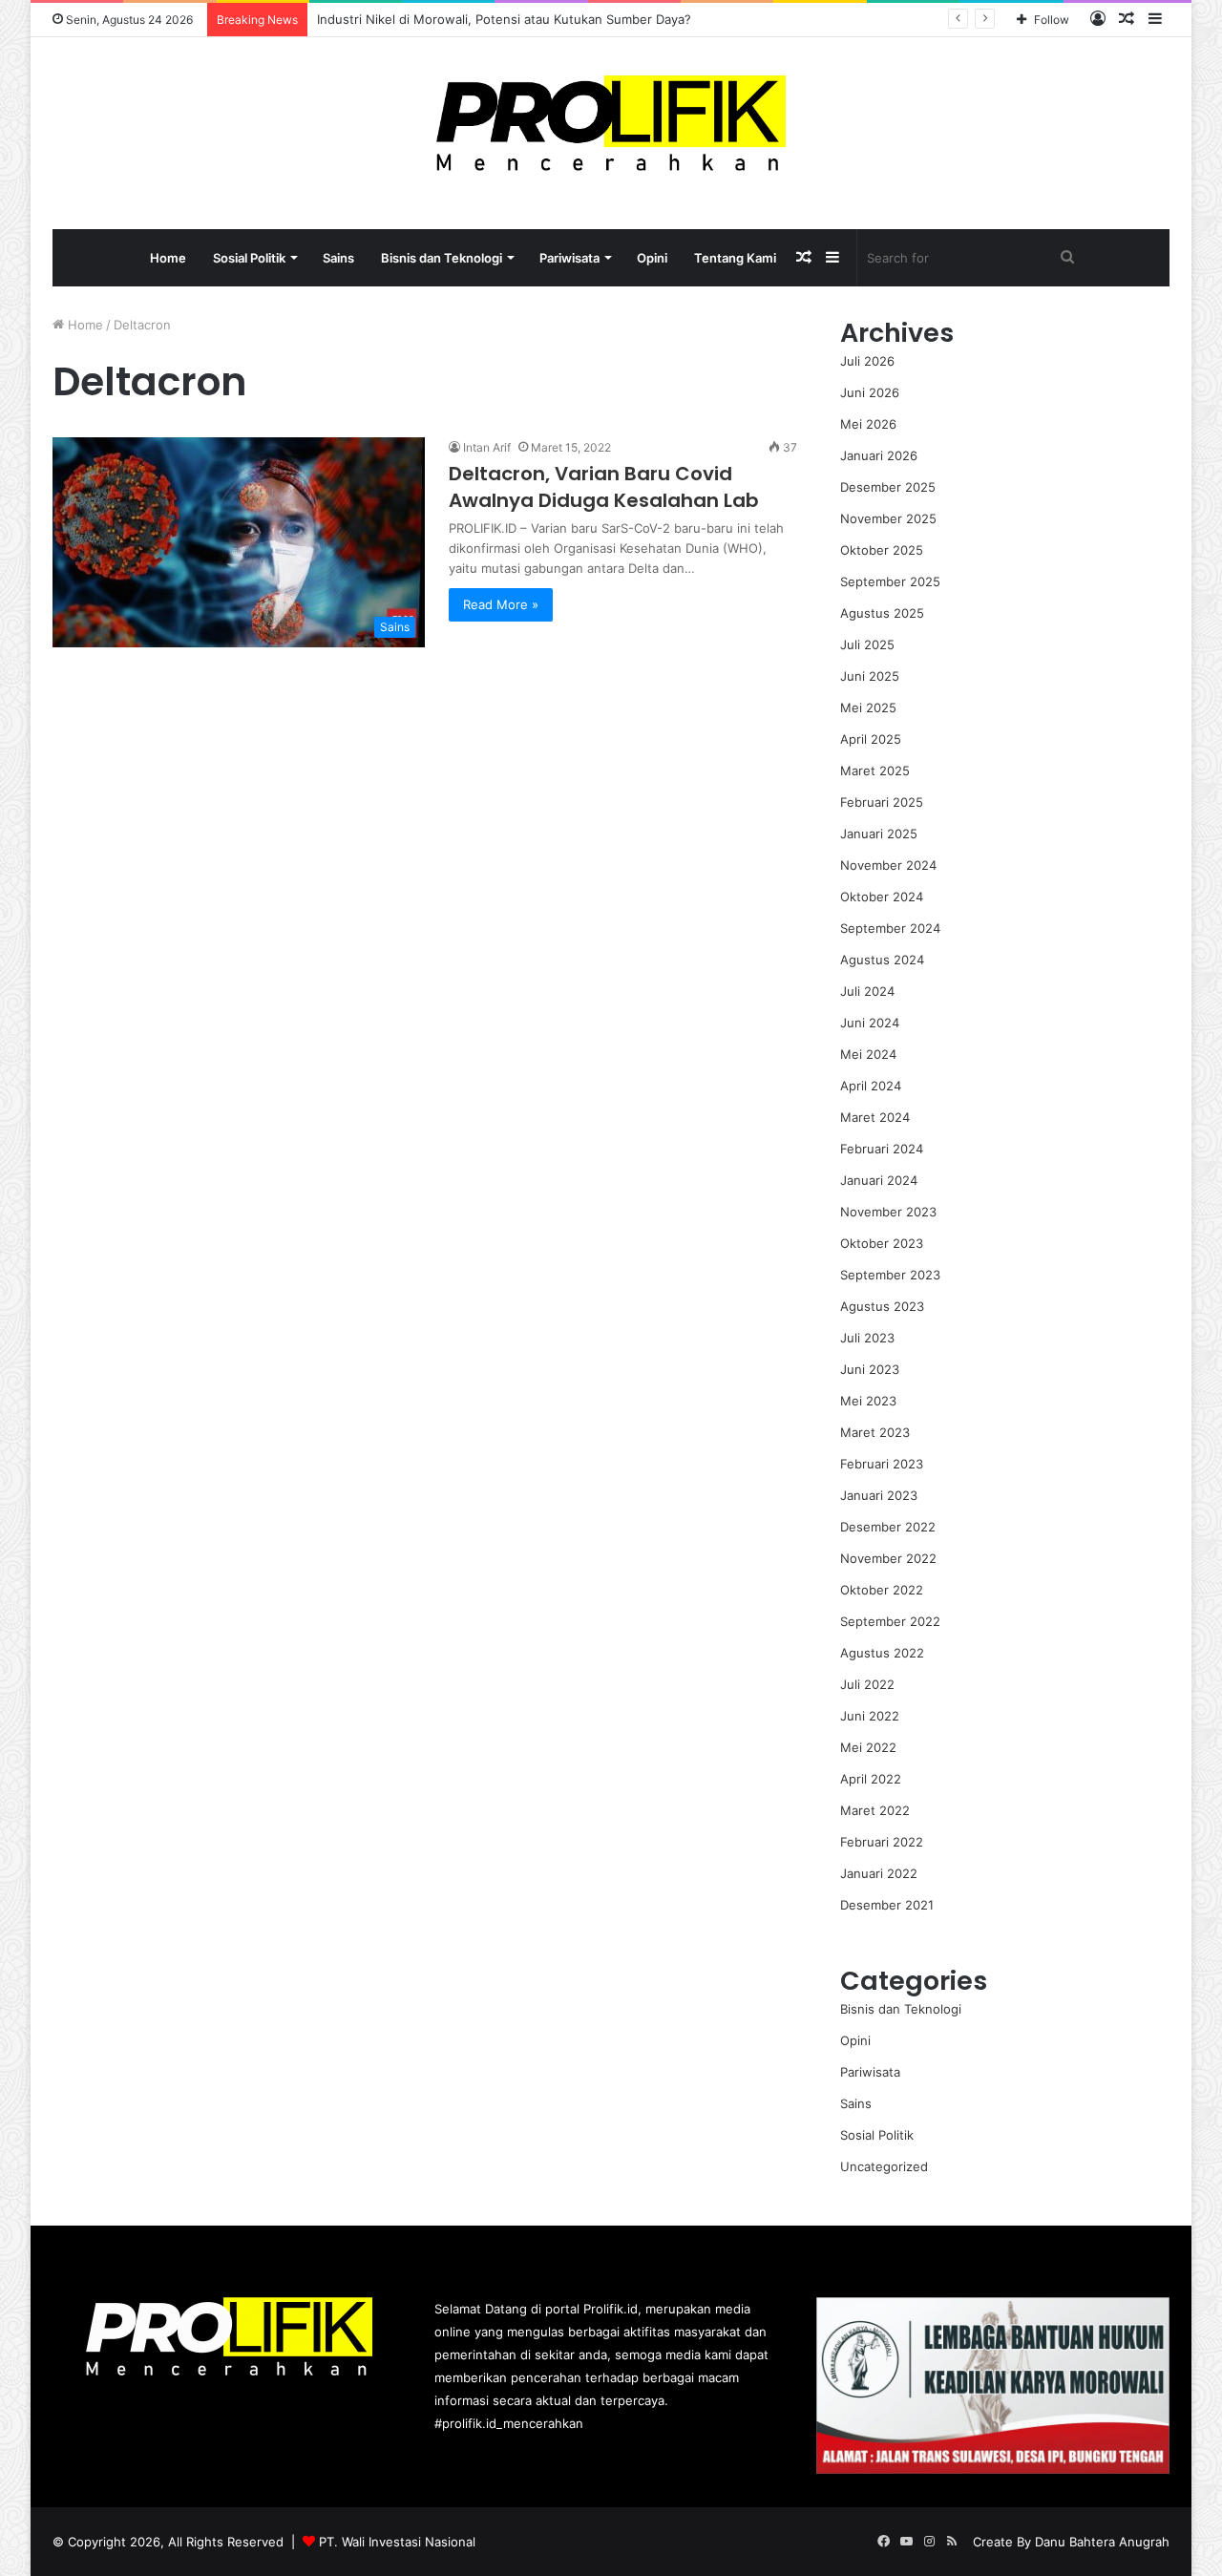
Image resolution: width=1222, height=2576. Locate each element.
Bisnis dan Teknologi (442, 258)
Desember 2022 (888, 1527)
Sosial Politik (249, 258)
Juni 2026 (870, 392)
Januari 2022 (879, 1873)
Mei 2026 (868, 424)
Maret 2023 (875, 1432)
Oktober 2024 (882, 897)
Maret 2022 (875, 1810)
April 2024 (871, 1086)
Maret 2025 (875, 771)
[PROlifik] (611, 123)
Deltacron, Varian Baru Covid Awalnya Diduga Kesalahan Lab (604, 487)
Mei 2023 (868, 1401)
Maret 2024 (875, 1117)
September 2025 (890, 581)
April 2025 (871, 739)
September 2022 (890, 1621)
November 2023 (888, 1212)
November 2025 (888, 518)
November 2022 (888, 1558)
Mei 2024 (868, 1054)
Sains (338, 258)
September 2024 (890, 928)
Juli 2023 (867, 1338)
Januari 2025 (879, 834)
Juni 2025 (870, 676)
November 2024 (888, 865)
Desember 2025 (888, 487)
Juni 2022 (870, 1716)
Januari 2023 (879, 1495)
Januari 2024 (879, 1180)
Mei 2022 (868, 1747)
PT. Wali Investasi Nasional (397, 2542)
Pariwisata (569, 258)
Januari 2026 (879, 455)
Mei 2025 (868, 707)
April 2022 (871, 1779)
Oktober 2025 (882, 550)
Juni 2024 (870, 1023)
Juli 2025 (867, 644)
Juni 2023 (870, 1369)
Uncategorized (884, 2166)
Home (168, 258)
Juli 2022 (867, 1684)
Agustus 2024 (882, 960)
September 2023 (890, 1275)
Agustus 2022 (882, 1653)
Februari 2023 (882, 1464)
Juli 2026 (867, 361)
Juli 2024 (867, 991)
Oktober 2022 (882, 1590)
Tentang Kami (735, 258)
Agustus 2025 (882, 613)
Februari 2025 (882, 802)
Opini (652, 258)
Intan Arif (487, 447)
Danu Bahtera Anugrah (1102, 2542)
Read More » (501, 604)
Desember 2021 (887, 1905)
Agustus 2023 (882, 1306)
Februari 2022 (882, 1842)
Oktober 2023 (882, 1243)
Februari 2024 (882, 1149)
